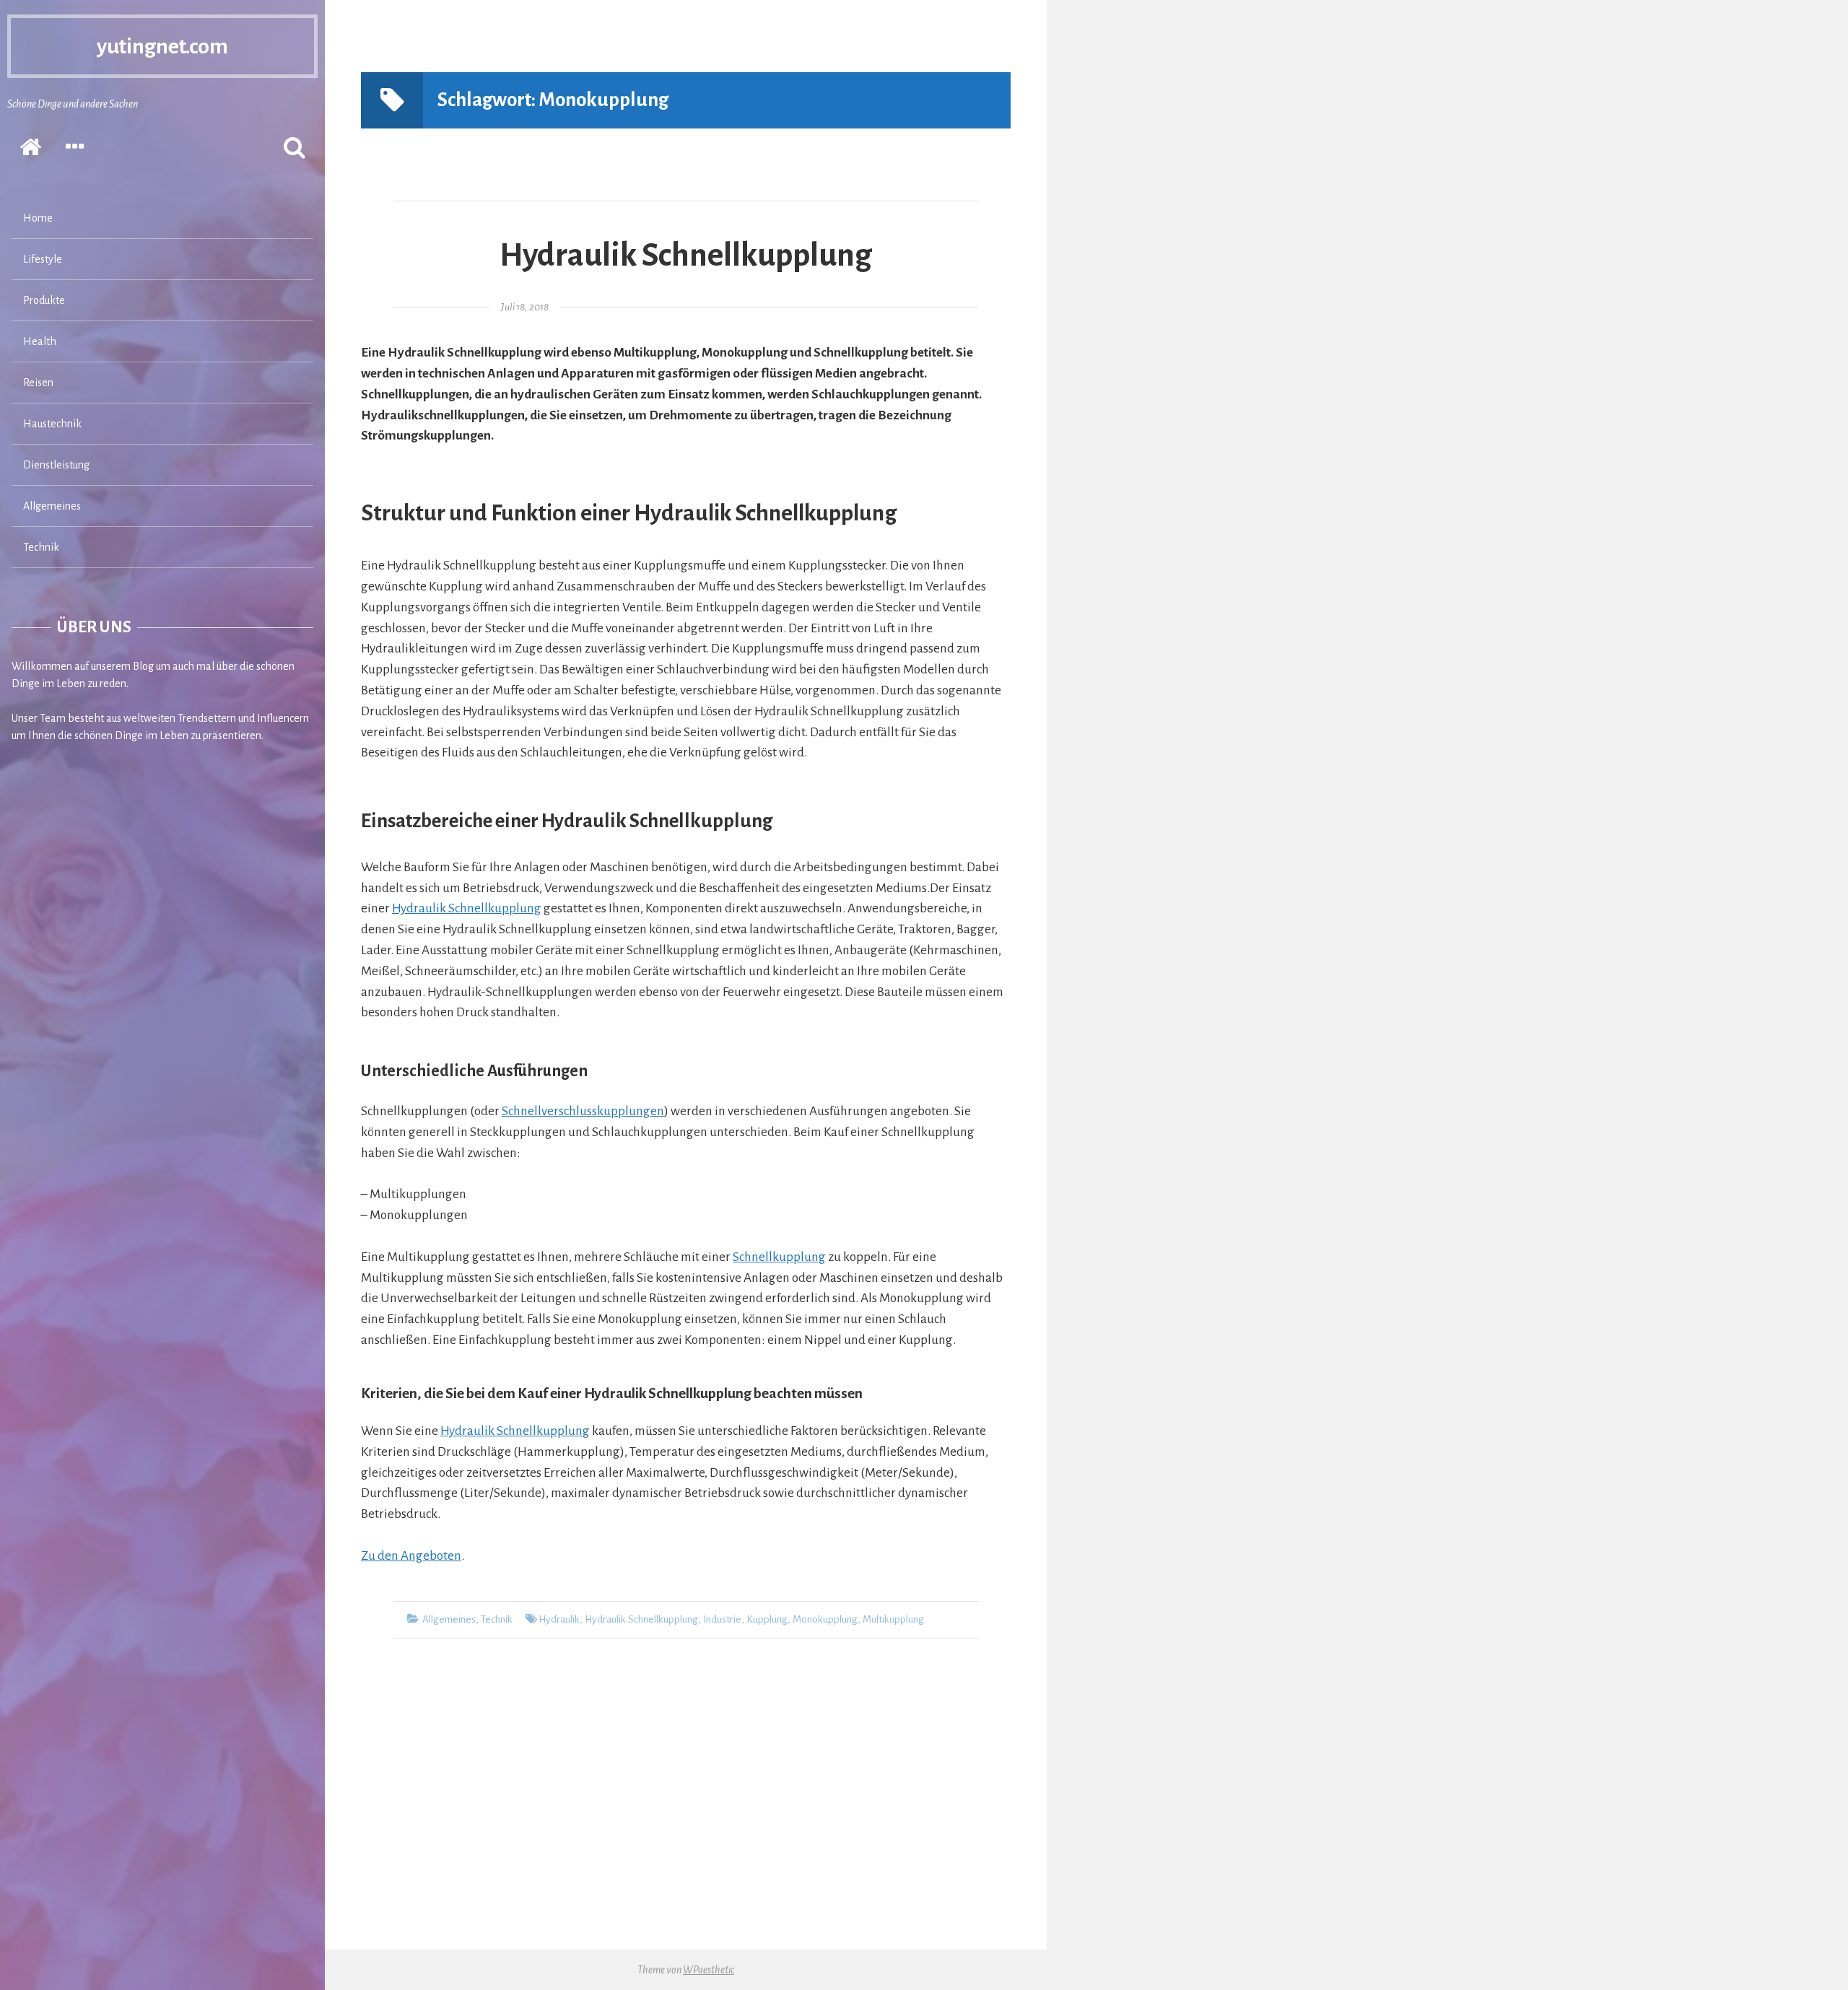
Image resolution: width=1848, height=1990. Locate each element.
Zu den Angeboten (411, 1556)
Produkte (44, 300)
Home (38, 218)
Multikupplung (893, 1619)
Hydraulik (559, 1619)
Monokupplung (825, 1619)
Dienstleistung (56, 465)
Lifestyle (43, 259)
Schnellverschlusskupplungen (583, 1111)
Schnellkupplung (779, 1257)
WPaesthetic (709, 1970)
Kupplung (767, 1619)
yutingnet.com (162, 46)
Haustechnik (52, 424)
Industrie (722, 1619)
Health (40, 341)
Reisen (38, 383)
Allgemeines (52, 506)
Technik (41, 547)
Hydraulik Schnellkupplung (686, 256)
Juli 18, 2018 (525, 307)
